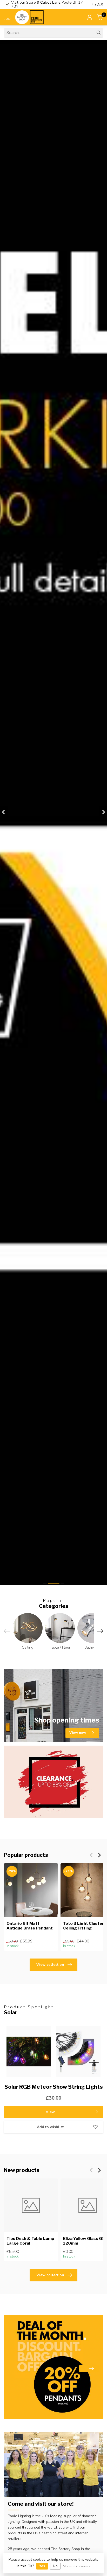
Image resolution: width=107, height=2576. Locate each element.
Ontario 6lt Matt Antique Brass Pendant (30, 1926)
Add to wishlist (50, 2127)
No (55, 2566)
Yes (42, 2566)
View (50, 2112)
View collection (50, 1965)
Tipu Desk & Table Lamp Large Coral (30, 2241)
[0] (100, 17)
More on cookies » (76, 2566)
